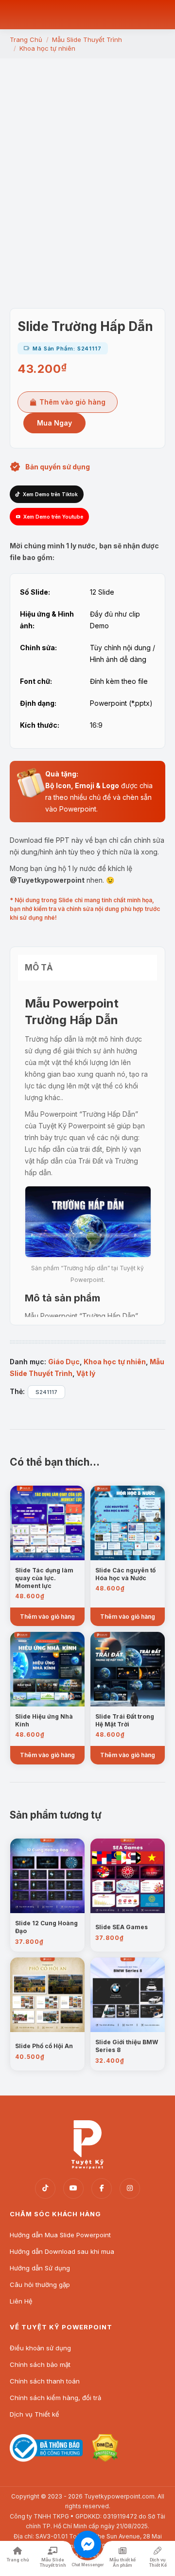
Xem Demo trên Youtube (53, 517)
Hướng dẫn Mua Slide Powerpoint (60, 2235)
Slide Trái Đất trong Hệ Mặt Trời (125, 1720)
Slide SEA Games (122, 1927)
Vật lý (86, 1373)
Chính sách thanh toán (45, 2381)
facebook (102, 2189)
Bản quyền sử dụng (58, 467)
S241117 (46, 1392)
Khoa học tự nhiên (115, 1362)
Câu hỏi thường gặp (40, 2285)
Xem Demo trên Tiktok (50, 494)
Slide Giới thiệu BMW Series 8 (127, 2046)
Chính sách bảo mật (40, 2364)
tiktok (45, 2189)
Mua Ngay (54, 423)
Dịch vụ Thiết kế (35, 2414)
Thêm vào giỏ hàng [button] (47, 1617)
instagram (130, 2189)
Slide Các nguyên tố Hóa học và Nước (125, 1574)
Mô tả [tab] (39, 968)
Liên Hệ (21, 2301)
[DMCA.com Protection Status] (105, 2459)
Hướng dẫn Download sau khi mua (62, 2251)
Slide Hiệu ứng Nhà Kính (44, 1720)
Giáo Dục (64, 1362)
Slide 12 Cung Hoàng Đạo (46, 1927)
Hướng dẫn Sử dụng (40, 2268)
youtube (73, 2189)
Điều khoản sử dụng (40, 2348)
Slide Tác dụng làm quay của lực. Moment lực (44, 1578)
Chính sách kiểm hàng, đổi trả (55, 2398)
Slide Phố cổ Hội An (44, 2046)
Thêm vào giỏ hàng (72, 402)
